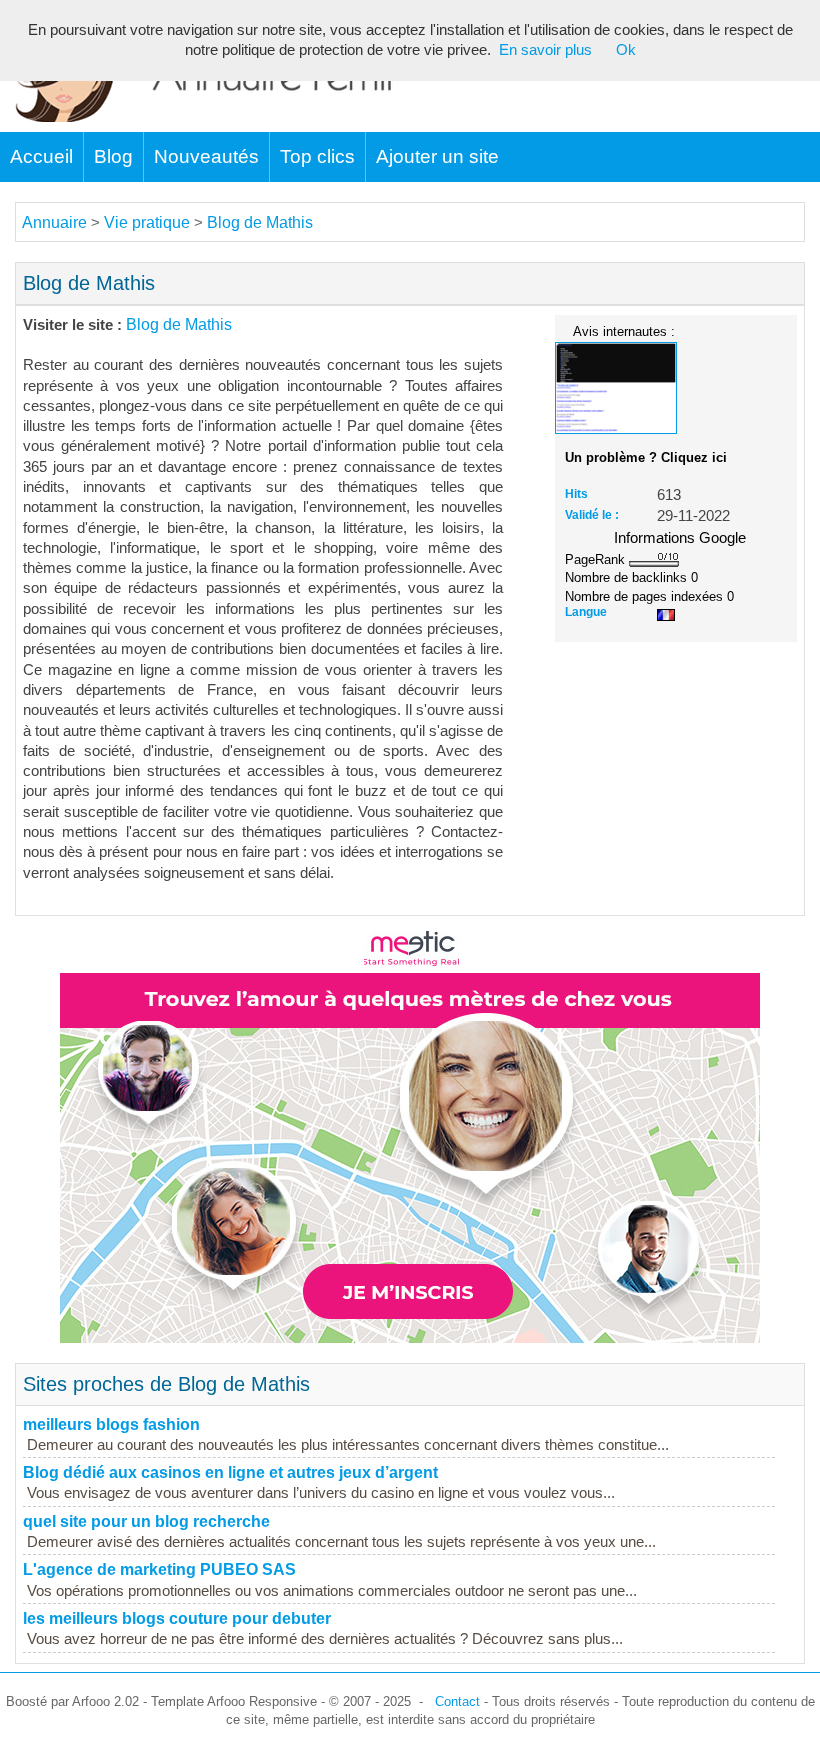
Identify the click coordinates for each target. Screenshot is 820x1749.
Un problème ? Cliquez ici (646, 457)
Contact (457, 1701)
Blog (113, 156)
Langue (586, 612)
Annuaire (54, 222)
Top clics (317, 156)
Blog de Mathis (260, 222)
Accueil (41, 156)
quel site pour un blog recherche (146, 1521)
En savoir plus (545, 50)
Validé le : (592, 515)
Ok (626, 50)
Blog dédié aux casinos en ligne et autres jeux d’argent (230, 1472)
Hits (576, 494)
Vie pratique (147, 222)
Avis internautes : (624, 331)
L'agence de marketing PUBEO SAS (159, 1569)
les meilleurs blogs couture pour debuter (177, 1618)
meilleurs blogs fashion (111, 1424)
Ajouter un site (437, 156)
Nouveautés (206, 156)
